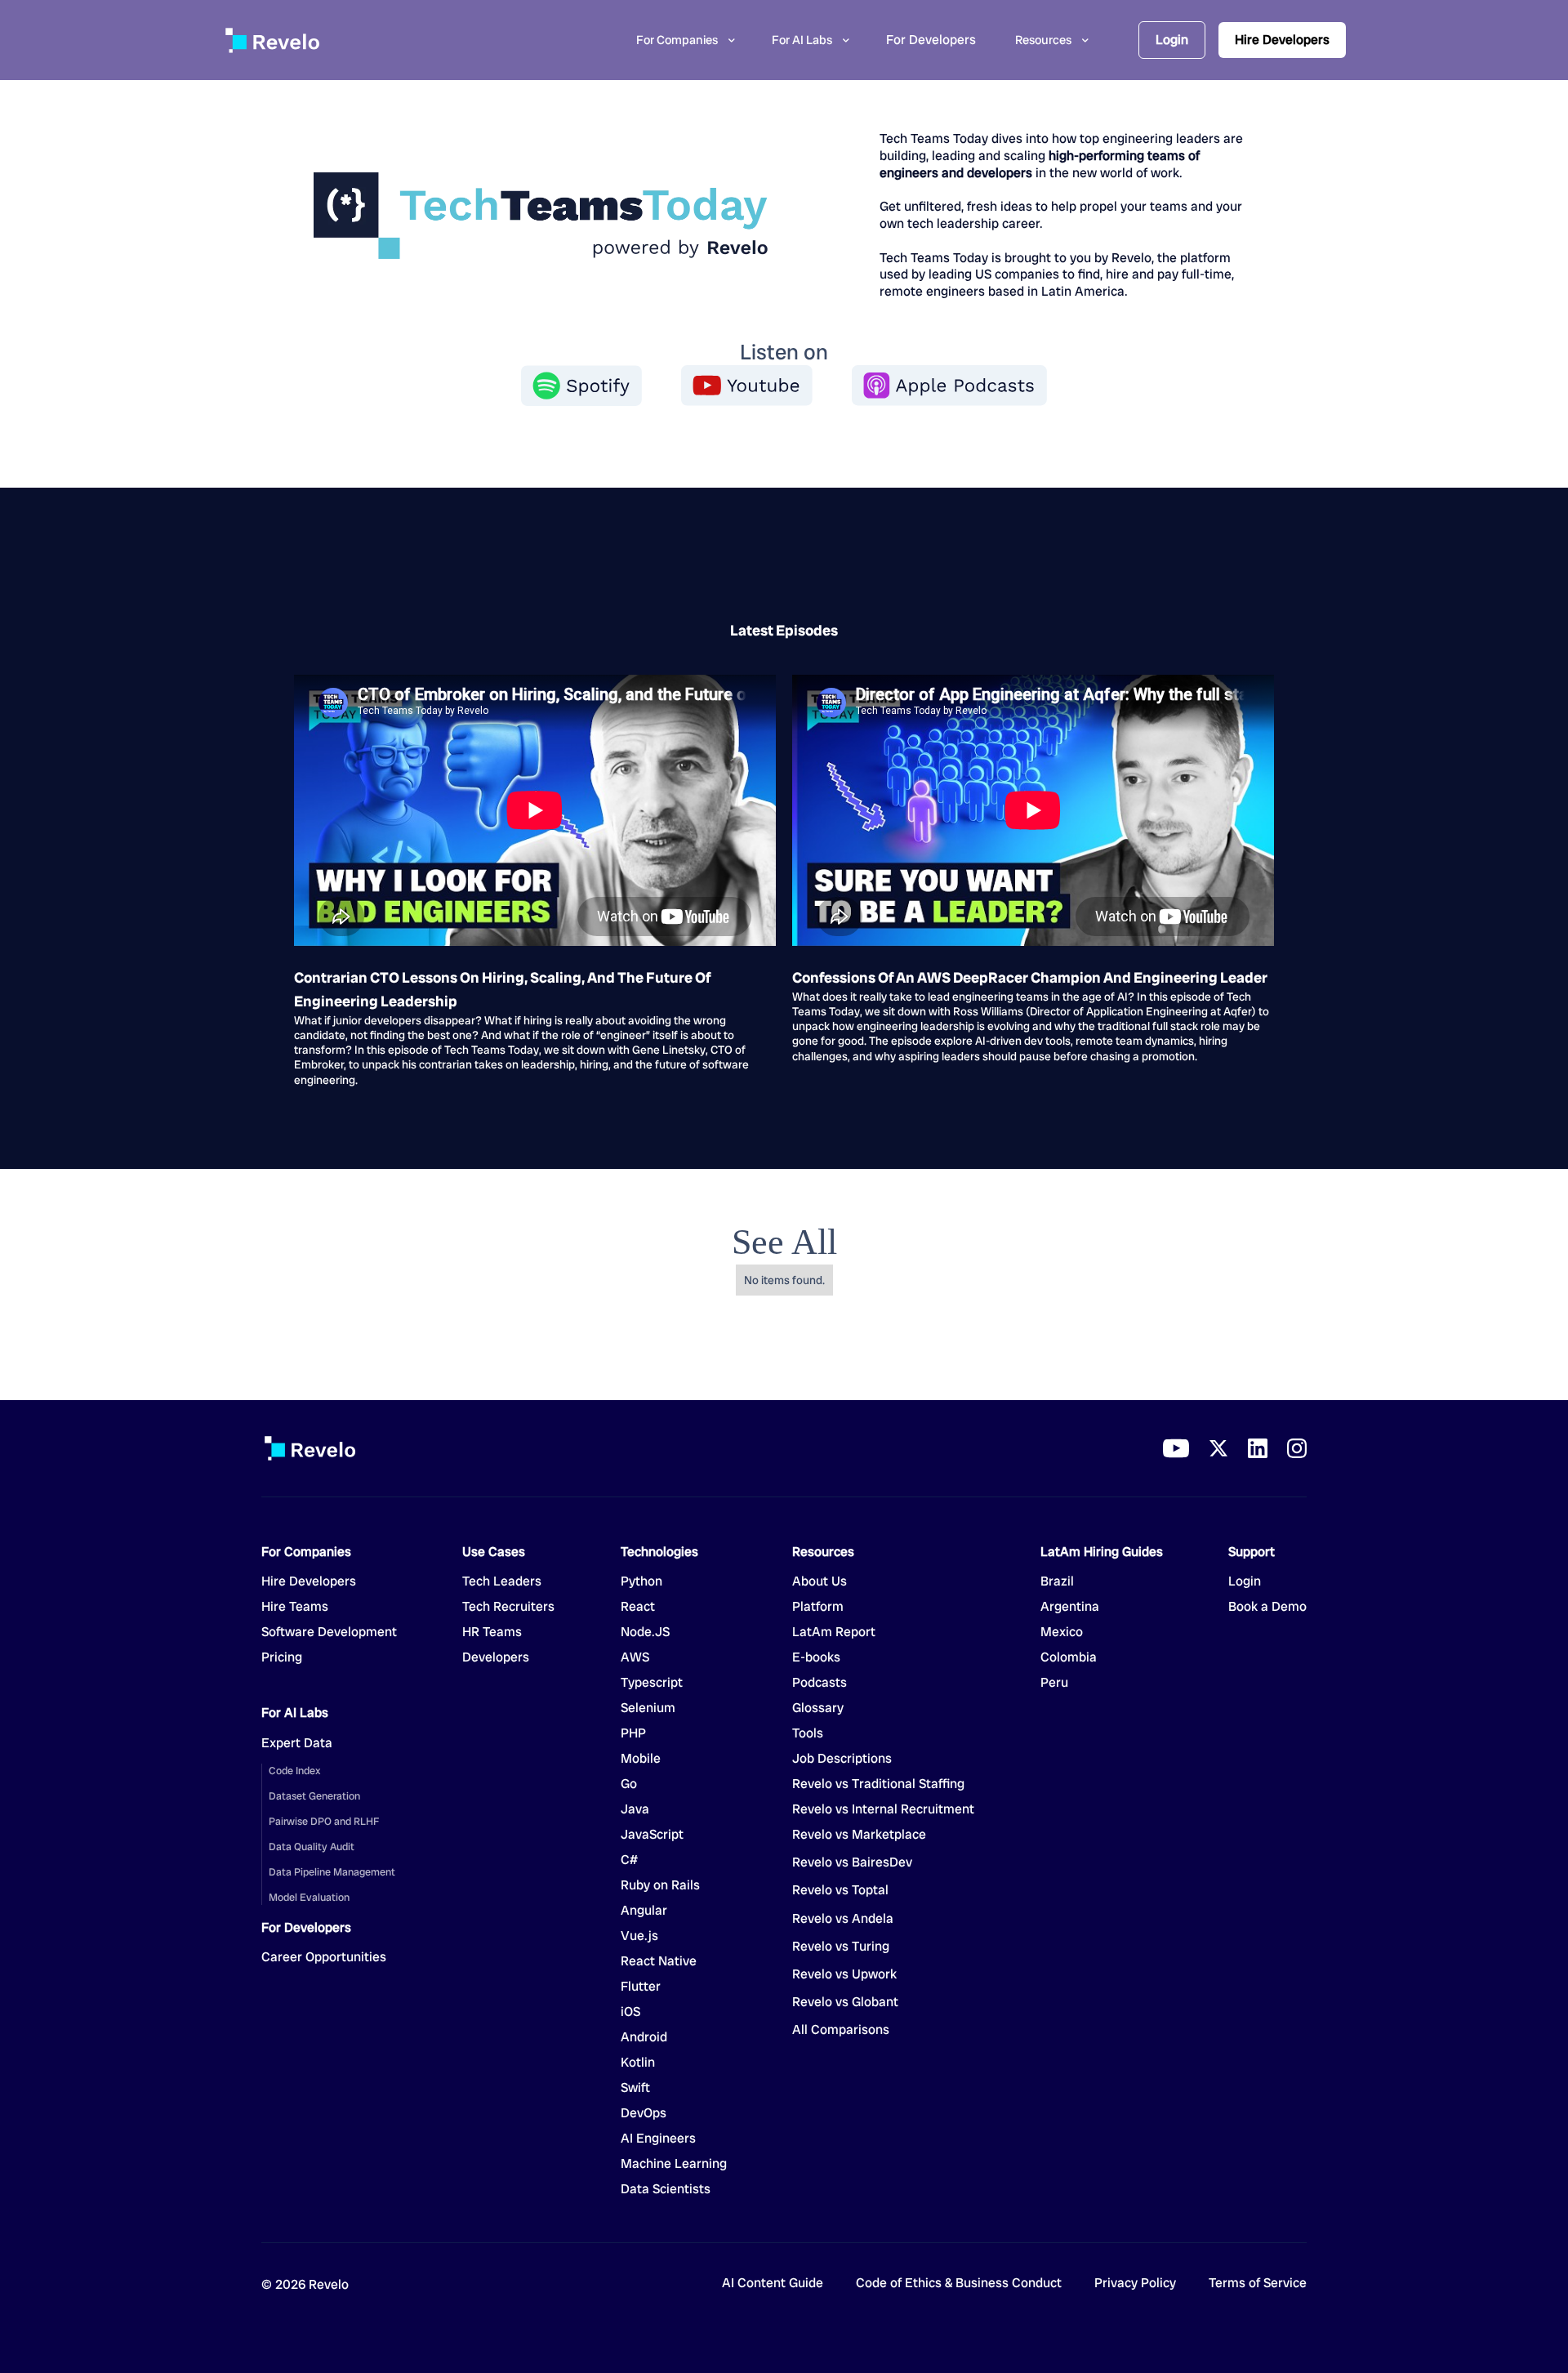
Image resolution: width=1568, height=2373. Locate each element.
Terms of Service (1258, 2284)
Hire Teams (295, 1607)
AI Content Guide (773, 2284)
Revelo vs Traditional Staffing (878, 1784)
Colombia (1069, 1657)
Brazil (1057, 1581)
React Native (659, 1961)
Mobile (641, 1759)
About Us (820, 1581)
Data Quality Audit (312, 1847)
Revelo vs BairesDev (852, 1862)
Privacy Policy (1135, 2284)
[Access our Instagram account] (1297, 1448)
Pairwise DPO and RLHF (324, 1821)
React (638, 1607)
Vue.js (639, 1936)
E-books (816, 1657)
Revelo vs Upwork (844, 1974)
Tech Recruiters (508, 1607)
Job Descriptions (842, 1759)
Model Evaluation (309, 1897)
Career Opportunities (324, 1957)
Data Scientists (666, 2189)
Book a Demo (1267, 1607)
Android (644, 2037)
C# (629, 1860)
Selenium (648, 1708)
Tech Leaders (502, 1581)
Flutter (641, 1987)
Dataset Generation (314, 1796)
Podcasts (820, 1683)
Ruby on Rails (660, 1885)
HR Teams (492, 1632)
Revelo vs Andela (843, 1919)
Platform (818, 1607)
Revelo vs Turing (841, 1947)
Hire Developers (1282, 40)
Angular (644, 1911)
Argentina (1070, 1607)
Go (641, 1784)
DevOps (644, 2113)
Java (635, 1809)
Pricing (282, 1657)
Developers (496, 1657)
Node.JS (645, 1632)
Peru (1054, 1683)
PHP (633, 1733)
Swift (635, 2088)
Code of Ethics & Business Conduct (959, 2284)
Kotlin (638, 2063)
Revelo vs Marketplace (859, 1835)
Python (641, 1581)
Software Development (329, 1632)
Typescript (652, 1683)
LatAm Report (834, 1632)
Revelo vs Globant (845, 2002)
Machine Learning (674, 2164)
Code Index (294, 1771)
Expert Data (297, 1743)
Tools (808, 1733)
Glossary (818, 1708)
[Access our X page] (1218, 1448)
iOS (630, 2012)
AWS (635, 1657)
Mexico (1062, 1632)
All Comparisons (841, 2030)
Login (1172, 40)
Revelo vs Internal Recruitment (883, 1809)
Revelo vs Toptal (840, 1890)
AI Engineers (658, 2139)
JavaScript (652, 1835)
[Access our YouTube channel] (1176, 1448)
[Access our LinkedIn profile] (1258, 1448)
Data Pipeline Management (332, 1872)
